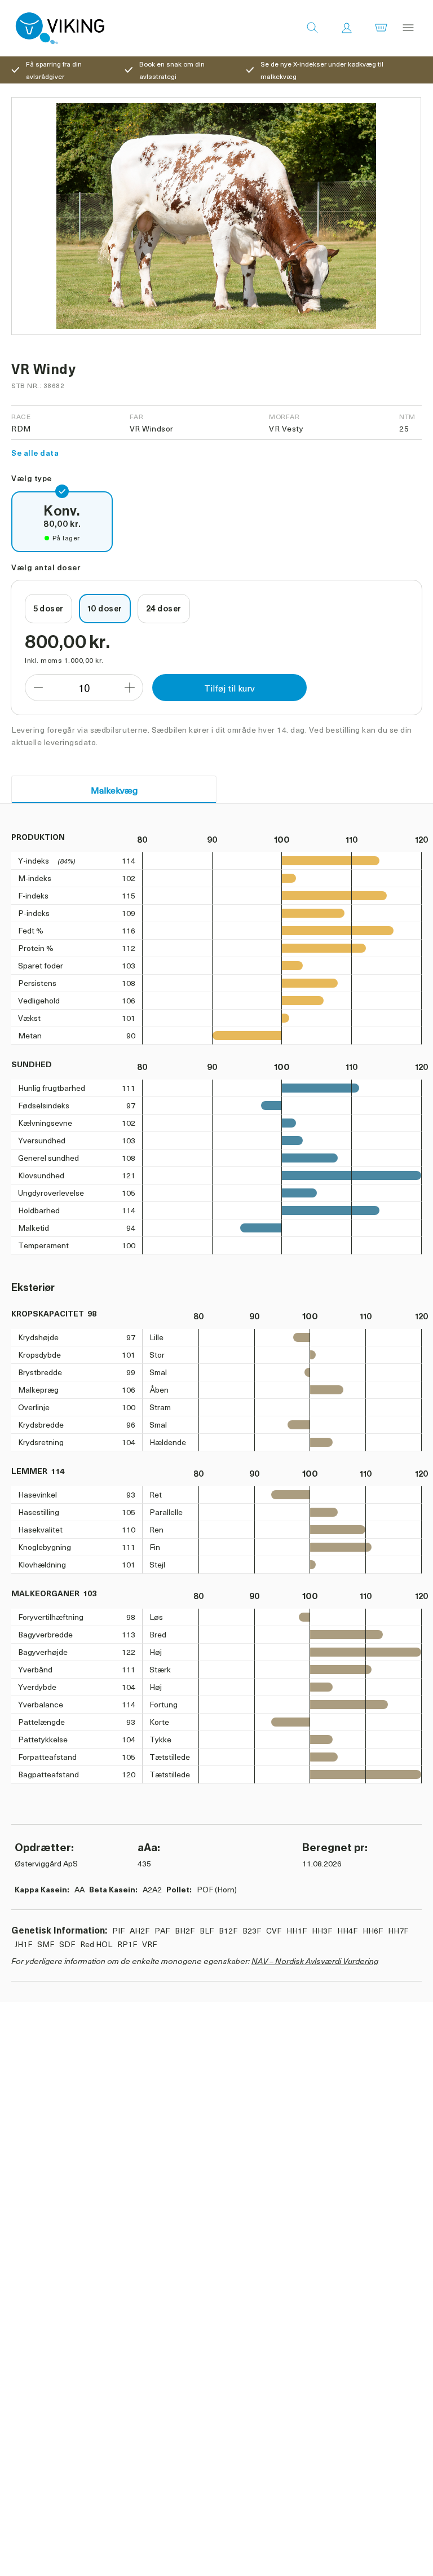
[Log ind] (347, 28)
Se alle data (35, 453)
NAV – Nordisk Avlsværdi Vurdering (315, 1961)
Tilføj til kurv (229, 688)
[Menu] (408, 28)
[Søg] (312, 28)
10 (84, 688)
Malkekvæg (114, 790)
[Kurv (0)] (381, 28)
